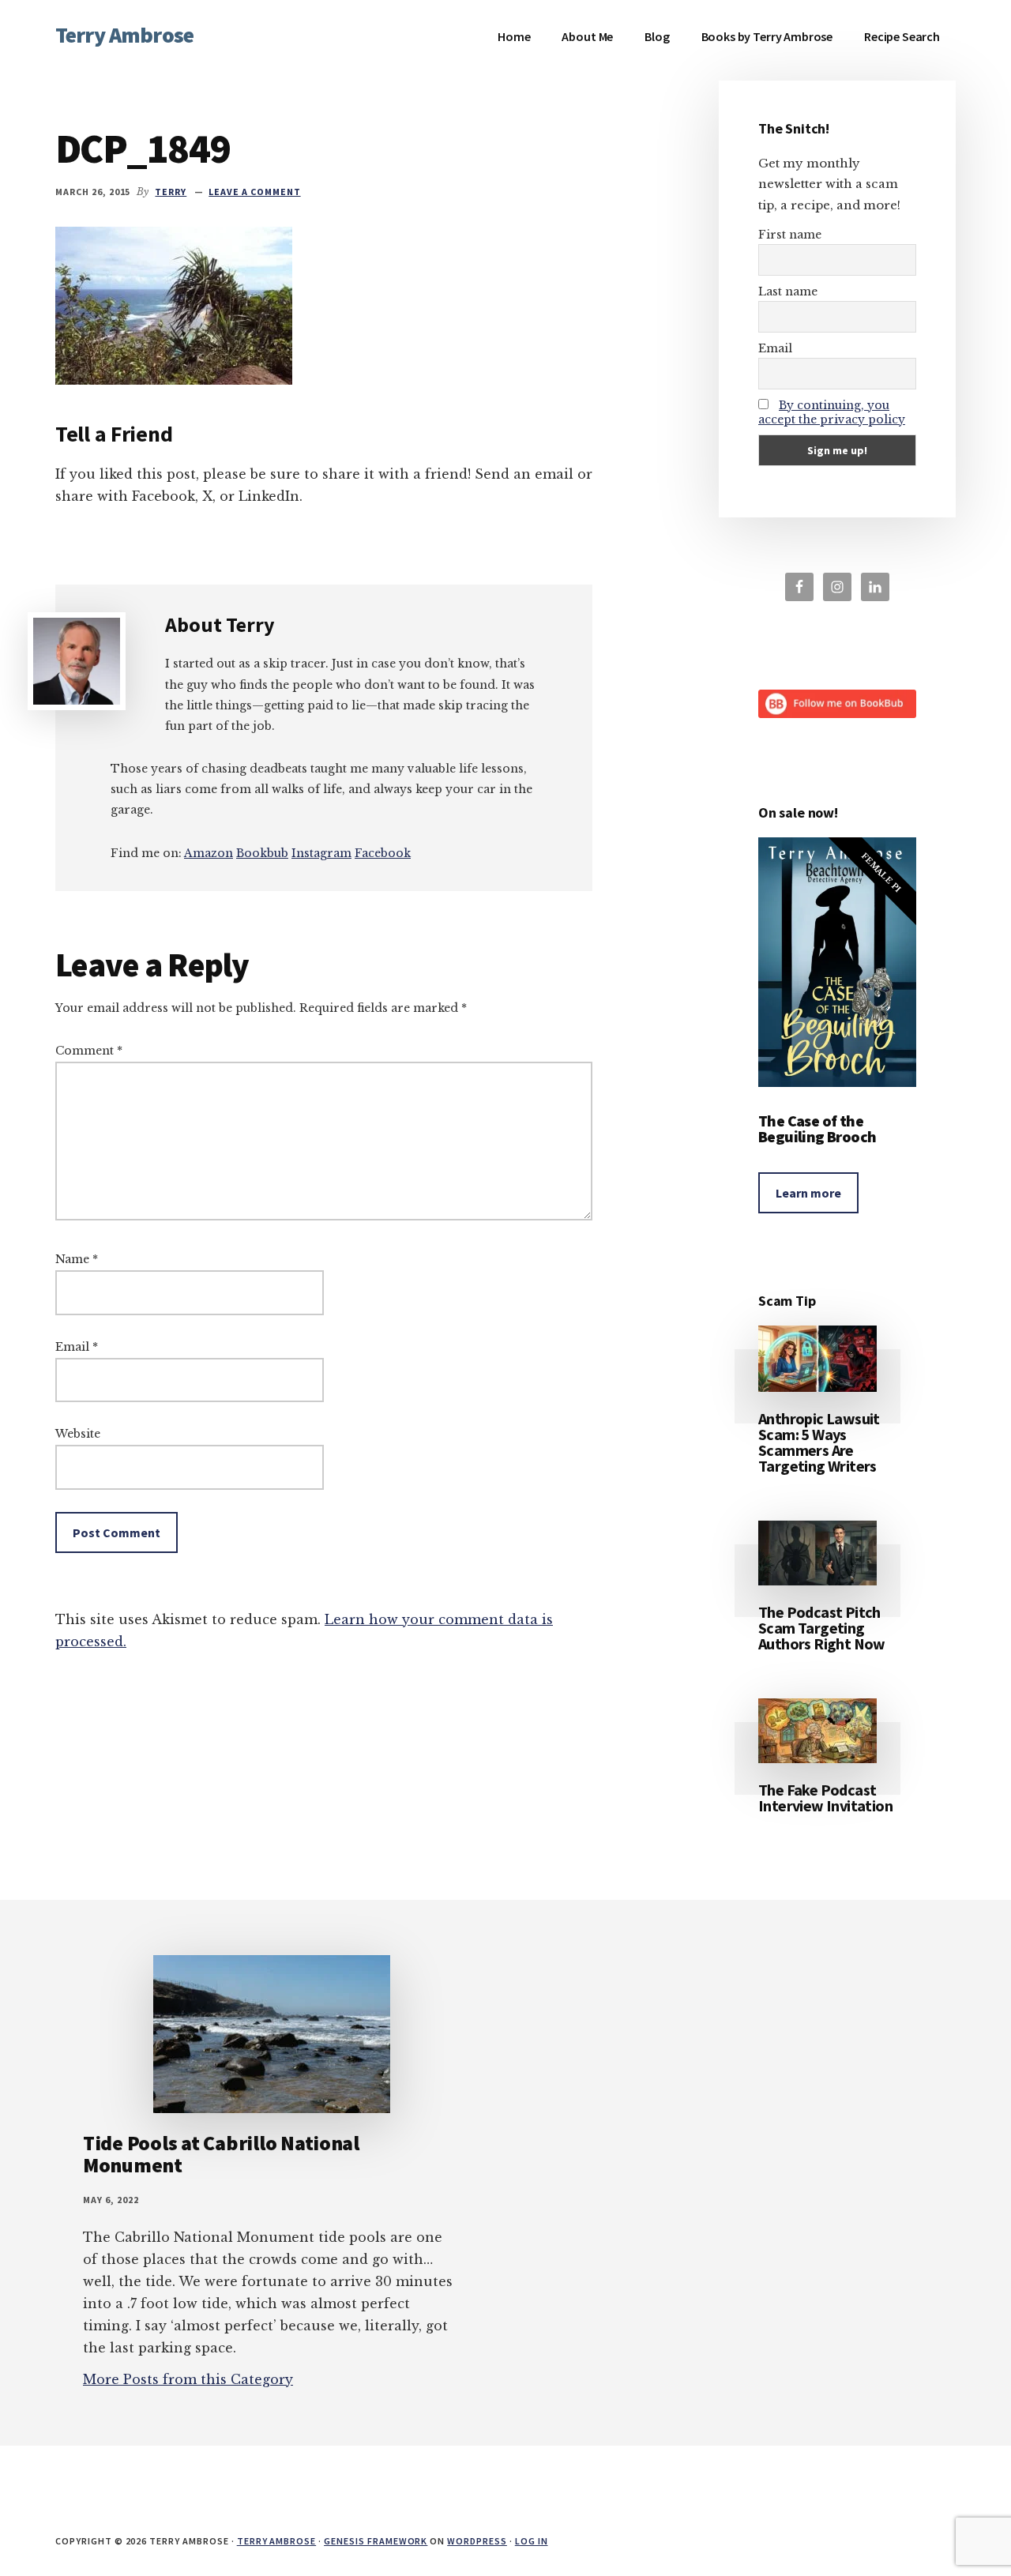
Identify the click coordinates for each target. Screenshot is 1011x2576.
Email (77, 1347)
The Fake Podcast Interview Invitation (825, 1798)
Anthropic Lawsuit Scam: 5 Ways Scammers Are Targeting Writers (819, 1442)
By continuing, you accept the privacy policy (832, 412)
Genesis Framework (376, 2541)
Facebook (383, 853)
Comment (89, 1051)
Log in (532, 2541)
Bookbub (262, 853)
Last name (788, 291)
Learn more (808, 1193)
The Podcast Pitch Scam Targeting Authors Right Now (822, 1628)
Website (78, 1434)
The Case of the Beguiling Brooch (817, 1128)
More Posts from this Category (188, 2379)
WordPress (477, 2541)
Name (77, 1259)
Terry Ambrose (124, 35)
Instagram (321, 853)
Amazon (209, 853)
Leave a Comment (254, 192)
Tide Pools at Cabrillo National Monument (221, 2154)
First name (790, 235)
